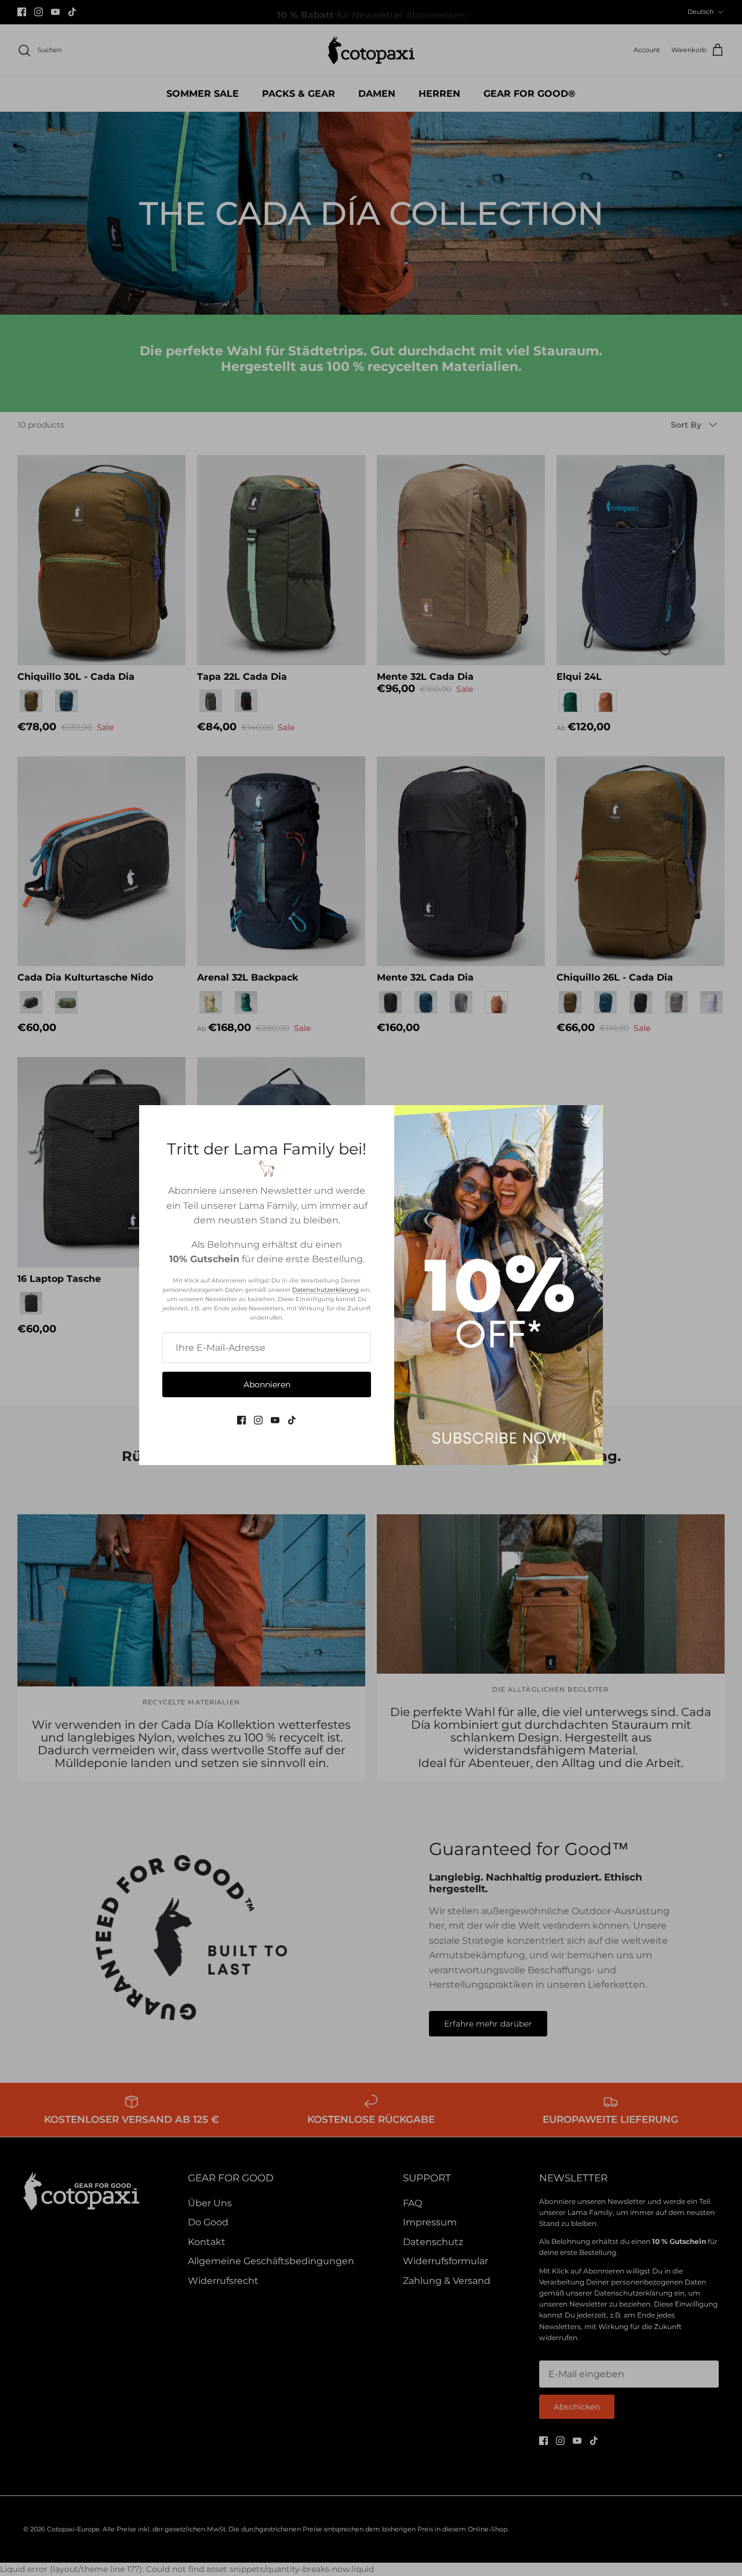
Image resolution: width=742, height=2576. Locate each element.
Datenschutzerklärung (325, 1290)
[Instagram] (258, 1420)
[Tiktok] (292, 1420)
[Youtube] (275, 1420)
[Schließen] (588, 1120)
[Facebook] (241, 1420)
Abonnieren (267, 1384)
